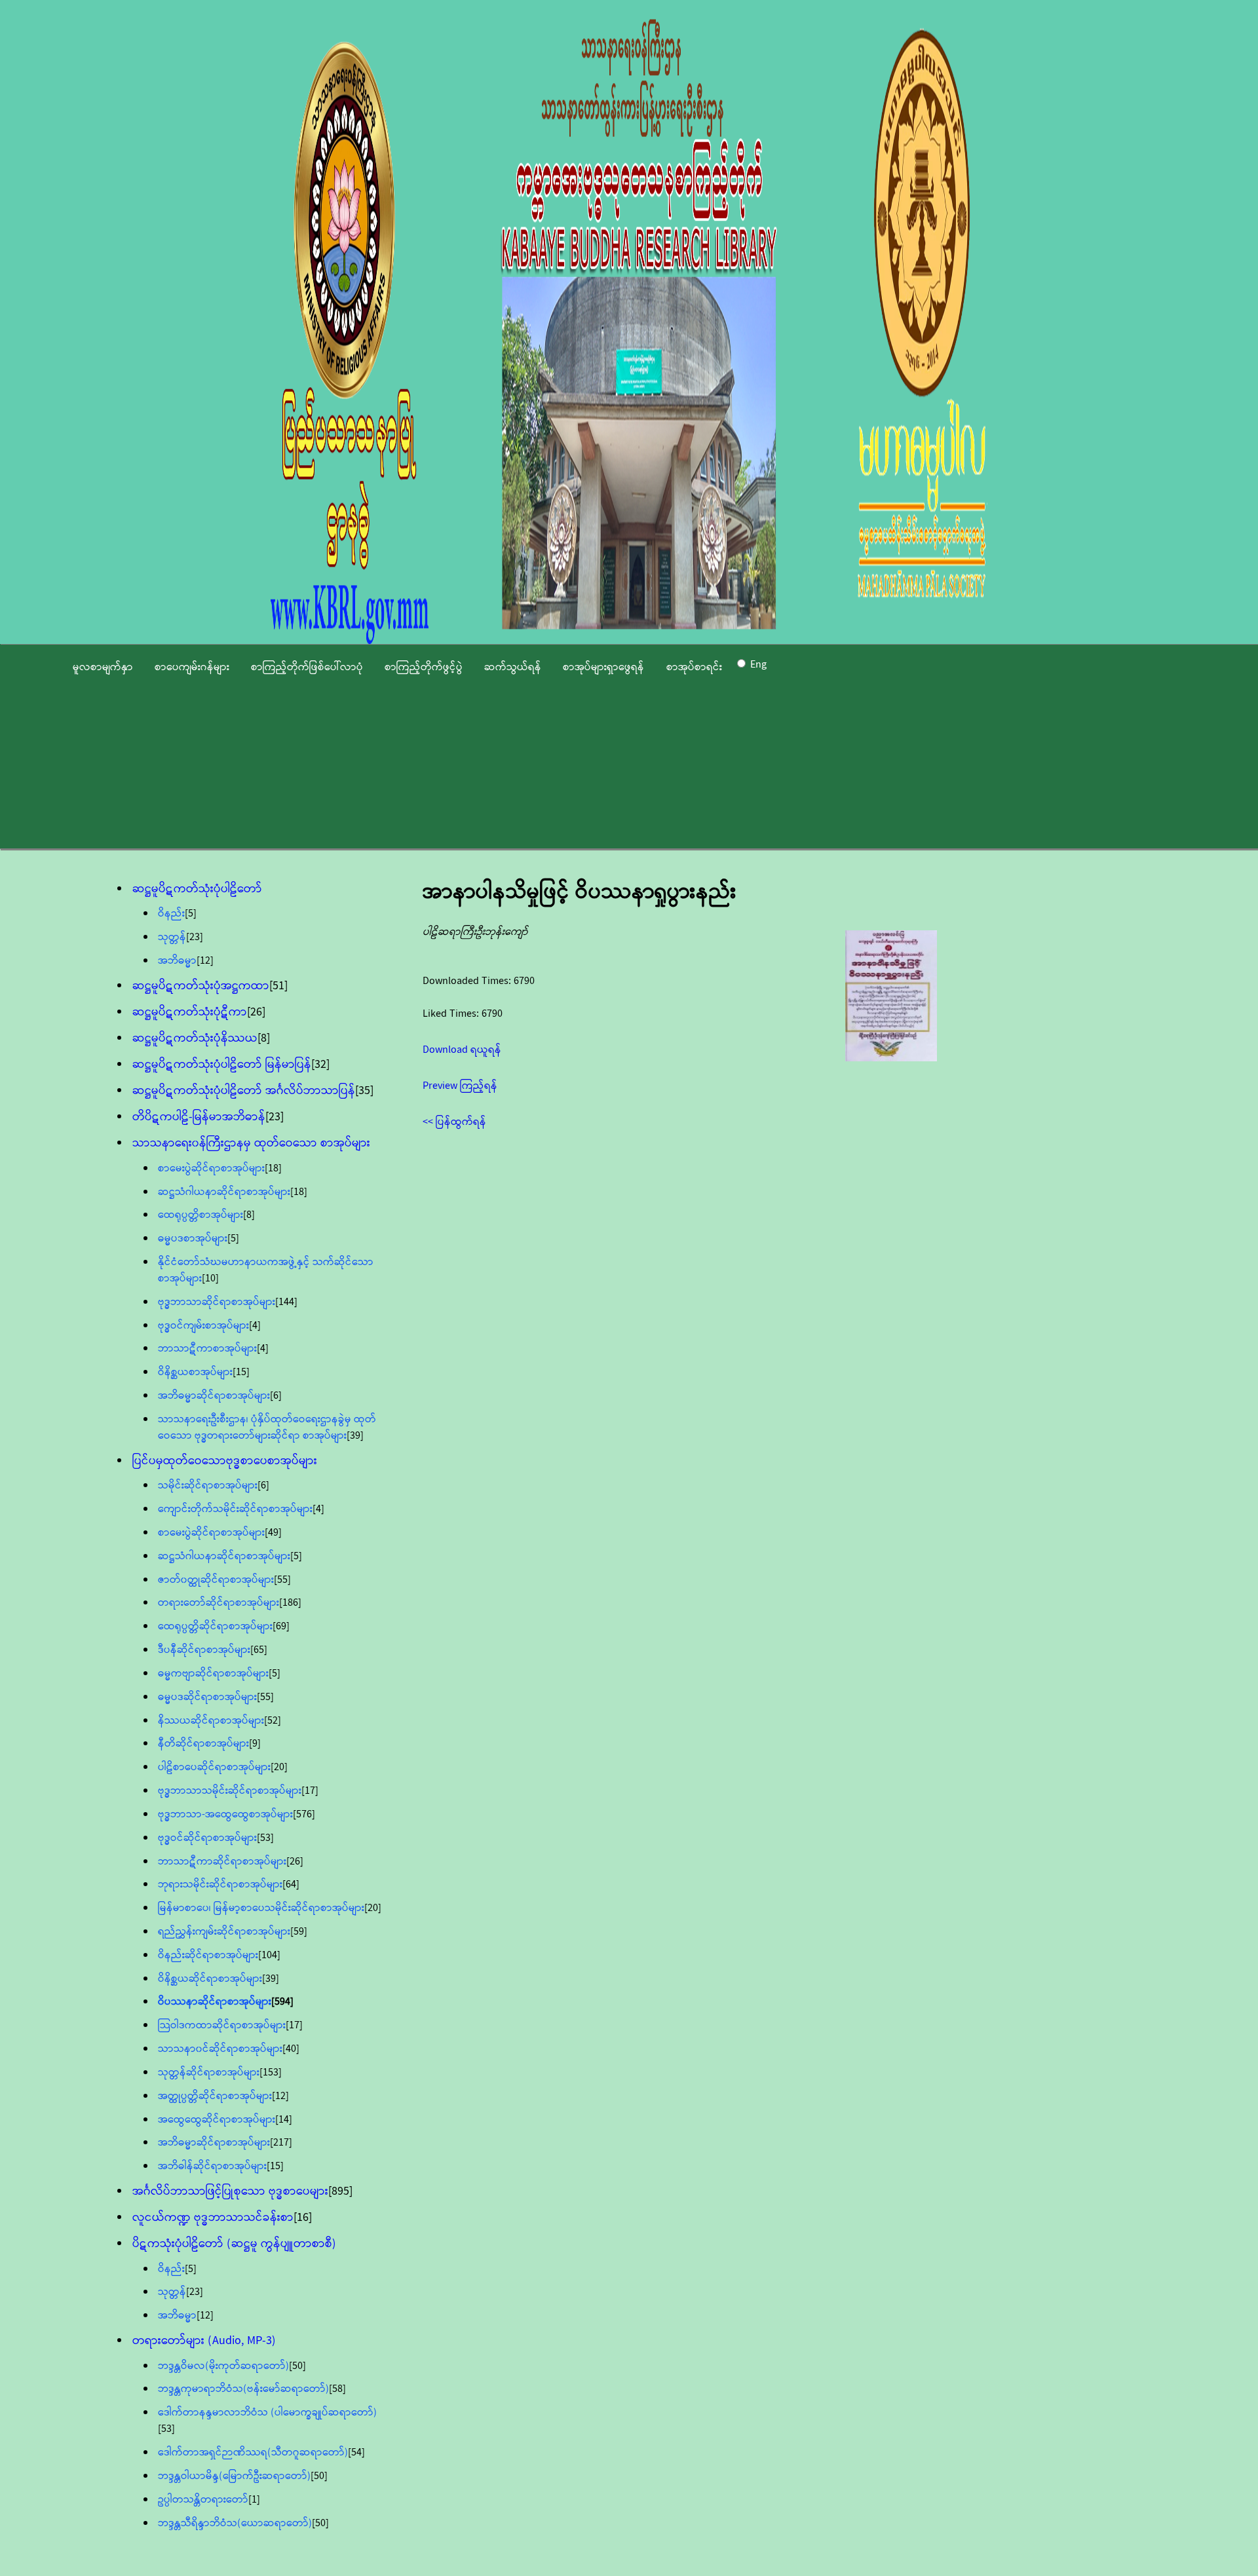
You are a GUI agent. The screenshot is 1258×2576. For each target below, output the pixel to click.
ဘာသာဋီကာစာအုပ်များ (207, 1349)
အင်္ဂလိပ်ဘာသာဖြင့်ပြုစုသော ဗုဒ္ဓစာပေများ (230, 2191)
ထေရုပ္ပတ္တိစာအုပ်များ (200, 1215)
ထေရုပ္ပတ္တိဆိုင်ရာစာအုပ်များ (215, 1626)
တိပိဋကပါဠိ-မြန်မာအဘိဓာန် (199, 1117)
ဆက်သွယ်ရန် (513, 667)
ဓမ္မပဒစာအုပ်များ (193, 1239)
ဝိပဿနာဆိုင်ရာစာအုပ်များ (215, 2002)
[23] (195, 937)
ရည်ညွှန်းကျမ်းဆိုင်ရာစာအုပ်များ (224, 1932)
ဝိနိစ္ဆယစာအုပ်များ (195, 1372)
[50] (297, 2366)
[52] (273, 1721)
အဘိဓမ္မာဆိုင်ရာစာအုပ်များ (214, 1396)
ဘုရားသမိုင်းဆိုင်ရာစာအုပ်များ (220, 1885)
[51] (278, 986)
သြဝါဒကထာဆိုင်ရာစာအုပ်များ (222, 2025)
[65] (259, 1650)
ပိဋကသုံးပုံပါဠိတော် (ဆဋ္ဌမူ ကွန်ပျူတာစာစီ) (234, 2244)
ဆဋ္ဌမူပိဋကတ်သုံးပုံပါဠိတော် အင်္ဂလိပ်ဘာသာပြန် (244, 1091)
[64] (291, 1885)
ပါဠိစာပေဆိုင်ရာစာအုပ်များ (214, 1767)
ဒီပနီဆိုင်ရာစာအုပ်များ (204, 1650)
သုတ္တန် (172, 937)
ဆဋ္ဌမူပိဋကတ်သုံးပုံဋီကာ (190, 1012)
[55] (282, 1580)
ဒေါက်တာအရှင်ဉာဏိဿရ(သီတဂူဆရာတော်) (253, 2453)
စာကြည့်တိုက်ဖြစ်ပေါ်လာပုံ (307, 667)
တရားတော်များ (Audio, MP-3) (204, 2341)
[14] (284, 2120)
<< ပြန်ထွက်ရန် (454, 1122)
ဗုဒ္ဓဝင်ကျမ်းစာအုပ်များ (203, 1326)
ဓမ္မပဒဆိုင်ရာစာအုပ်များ (207, 1697)
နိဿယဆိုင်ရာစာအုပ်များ (211, 1721)
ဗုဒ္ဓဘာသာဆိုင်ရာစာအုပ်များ (217, 1302)
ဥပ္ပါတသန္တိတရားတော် (203, 2500)
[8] (264, 1038)
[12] (205, 961)
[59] (299, 1932)
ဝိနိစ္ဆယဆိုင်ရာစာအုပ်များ (210, 1979)
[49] (273, 1533)
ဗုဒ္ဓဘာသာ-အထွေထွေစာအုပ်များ (225, 1814)
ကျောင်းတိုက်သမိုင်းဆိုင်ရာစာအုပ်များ (235, 1509)
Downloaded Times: (468, 981)
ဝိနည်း (171, 914)
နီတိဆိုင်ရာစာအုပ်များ (203, 1744)
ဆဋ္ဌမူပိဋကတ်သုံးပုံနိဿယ (195, 1038)
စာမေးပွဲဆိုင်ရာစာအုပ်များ (211, 1168)
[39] (355, 1436)
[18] (273, 1168)
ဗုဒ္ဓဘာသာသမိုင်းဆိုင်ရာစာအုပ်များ (230, 1791)
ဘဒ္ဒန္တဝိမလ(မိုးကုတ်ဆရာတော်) (223, 2366)
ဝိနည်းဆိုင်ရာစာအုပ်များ (208, 1955)
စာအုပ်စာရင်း (694, 667)
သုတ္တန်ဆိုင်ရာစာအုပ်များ (209, 2073)
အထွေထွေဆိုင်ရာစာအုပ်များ (217, 2120)
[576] (304, 1814)
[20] (279, 1767)
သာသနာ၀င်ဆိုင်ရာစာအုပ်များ (220, 2049)
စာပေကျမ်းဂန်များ (192, 667)
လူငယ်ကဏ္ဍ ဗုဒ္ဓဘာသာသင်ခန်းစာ (213, 2218)
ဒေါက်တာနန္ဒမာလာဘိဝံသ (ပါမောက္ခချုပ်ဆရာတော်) (267, 2413)
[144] (286, 1302)
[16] (303, 2218)
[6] (276, 1396)
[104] (269, 1955)
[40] (291, 2049)
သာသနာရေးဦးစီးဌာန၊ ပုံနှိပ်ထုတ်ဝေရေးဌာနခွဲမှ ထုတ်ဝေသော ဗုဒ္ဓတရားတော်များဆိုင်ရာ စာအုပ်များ (267, 1428)
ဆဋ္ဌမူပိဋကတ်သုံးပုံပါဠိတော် (197, 889)
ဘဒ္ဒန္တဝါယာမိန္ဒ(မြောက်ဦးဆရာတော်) (234, 2476)
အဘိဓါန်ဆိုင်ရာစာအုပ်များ (212, 2166)
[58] (337, 2389)
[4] (255, 1326)
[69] (281, 1626)
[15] (241, 1372)
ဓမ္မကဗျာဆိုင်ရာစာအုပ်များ (213, 1674)
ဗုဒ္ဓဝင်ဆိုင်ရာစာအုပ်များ (207, 1838)
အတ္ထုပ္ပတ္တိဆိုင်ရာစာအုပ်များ (215, 2096)
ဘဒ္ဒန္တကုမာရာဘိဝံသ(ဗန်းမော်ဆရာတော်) (243, 2389)
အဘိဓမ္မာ (177, 961)
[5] (191, 914)
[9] (255, 1744)
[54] (356, 2453)
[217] (281, 2143)
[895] (340, 2191)
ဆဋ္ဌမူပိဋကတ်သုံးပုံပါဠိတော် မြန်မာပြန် (222, 1065)
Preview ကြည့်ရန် (460, 1086)
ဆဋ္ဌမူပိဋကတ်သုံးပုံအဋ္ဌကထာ (201, 986)
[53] (265, 1838)
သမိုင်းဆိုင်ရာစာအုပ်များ (208, 1486)
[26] (256, 1012)
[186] (290, 1603)
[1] (254, 2500)
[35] (364, 1091)
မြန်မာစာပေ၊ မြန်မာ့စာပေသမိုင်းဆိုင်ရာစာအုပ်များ (261, 1908)
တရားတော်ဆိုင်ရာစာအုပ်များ (219, 1603)
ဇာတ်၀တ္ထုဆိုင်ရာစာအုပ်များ (216, 1580)
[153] (271, 2073)
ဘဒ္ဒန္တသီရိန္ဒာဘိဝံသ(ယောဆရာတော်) (235, 2523)
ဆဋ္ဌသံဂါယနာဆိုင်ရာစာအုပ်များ (224, 1192)
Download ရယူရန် (462, 1050)
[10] (210, 1279)
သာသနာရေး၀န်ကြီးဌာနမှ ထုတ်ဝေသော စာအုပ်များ (251, 1143)
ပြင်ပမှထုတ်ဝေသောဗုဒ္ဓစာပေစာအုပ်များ (225, 1461)
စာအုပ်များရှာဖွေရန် (603, 667)
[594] (282, 2002)
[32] (320, 1065)
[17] (310, 1791)
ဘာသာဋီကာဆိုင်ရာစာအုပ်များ (222, 1862)
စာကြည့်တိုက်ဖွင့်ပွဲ (424, 667)
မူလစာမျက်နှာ (103, 667)
